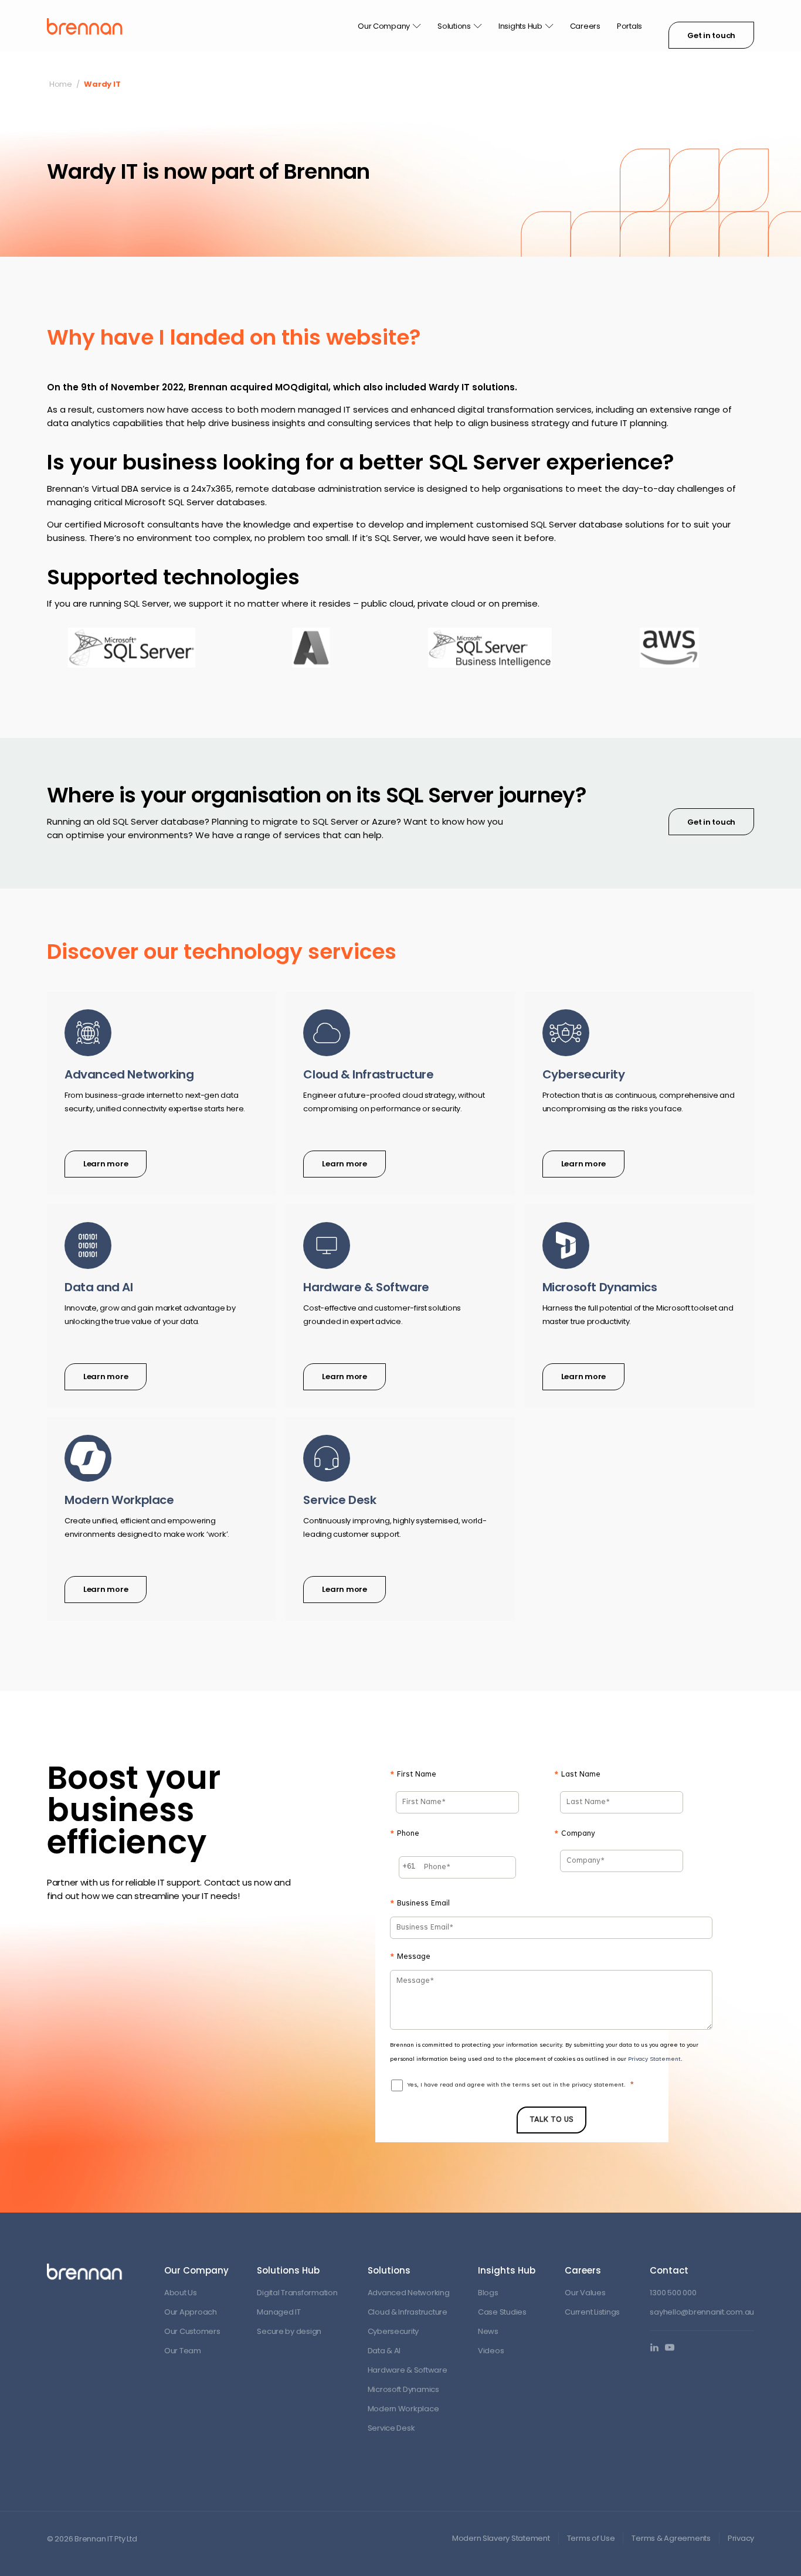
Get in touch (711, 35)
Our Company (384, 26)
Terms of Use (591, 2538)
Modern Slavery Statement (501, 2538)
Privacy (741, 2538)
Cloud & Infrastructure (408, 2312)
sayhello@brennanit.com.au (702, 2312)
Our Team (183, 2351)
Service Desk (391, 2428)
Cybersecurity (393, 2331)
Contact (669, 2270)
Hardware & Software (408, 2370)
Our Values (585, 2293)
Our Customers (192, 2331)
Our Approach (191, 2312)
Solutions (454, 26)
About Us (181, 2293)
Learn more (106, 1164)
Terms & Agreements (671, 2538)
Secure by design (289, 2331)
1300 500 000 (673, 2293)
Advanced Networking (409, 2293)
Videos (491, 2351)
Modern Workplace (403, 2409)
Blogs (488, 2293)
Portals (629, 26)
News (488, 2331)
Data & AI (384, 2351)
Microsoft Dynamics (403, 2389)
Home (61, 84)
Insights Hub (520, 26)
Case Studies (502, 2312)
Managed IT (279, 2312)
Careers (585, 26)
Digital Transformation (297, 2293)
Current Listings (592, 2312)
